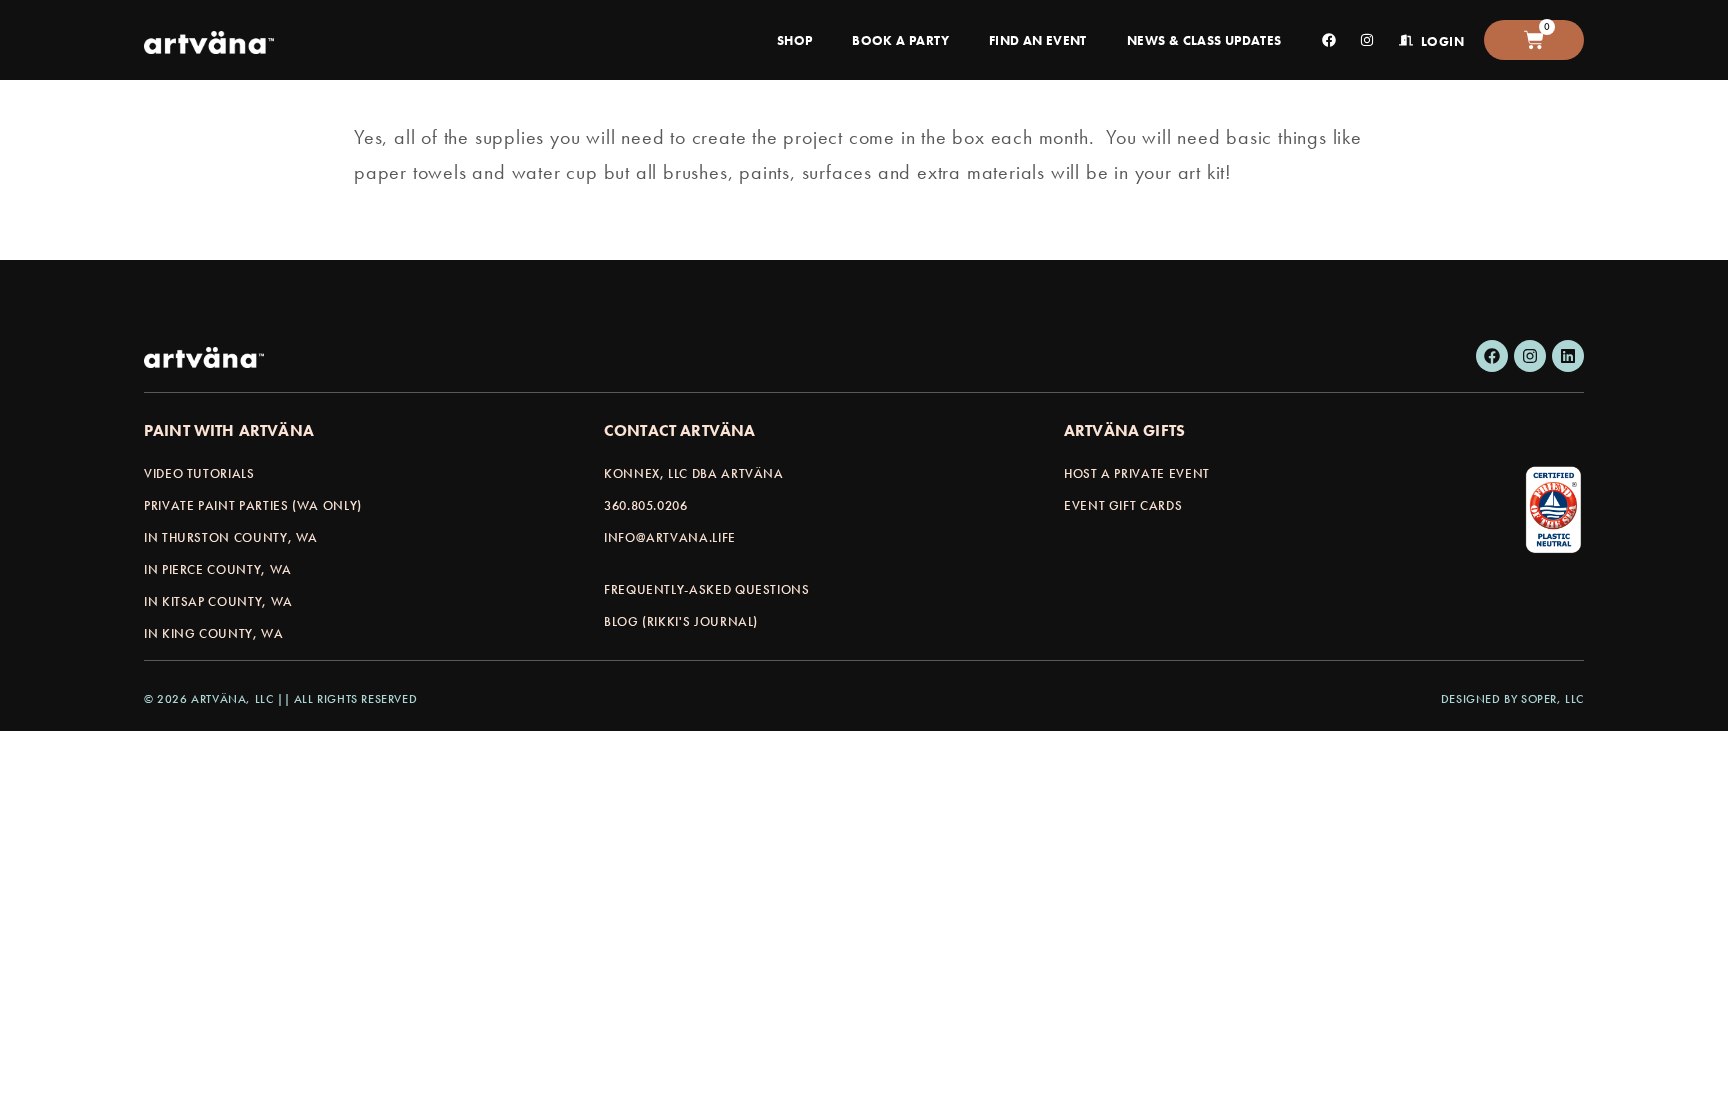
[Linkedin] (1568, 356)
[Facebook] (1492, 356)
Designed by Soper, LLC (1512, 699)
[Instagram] (1530, 356)
